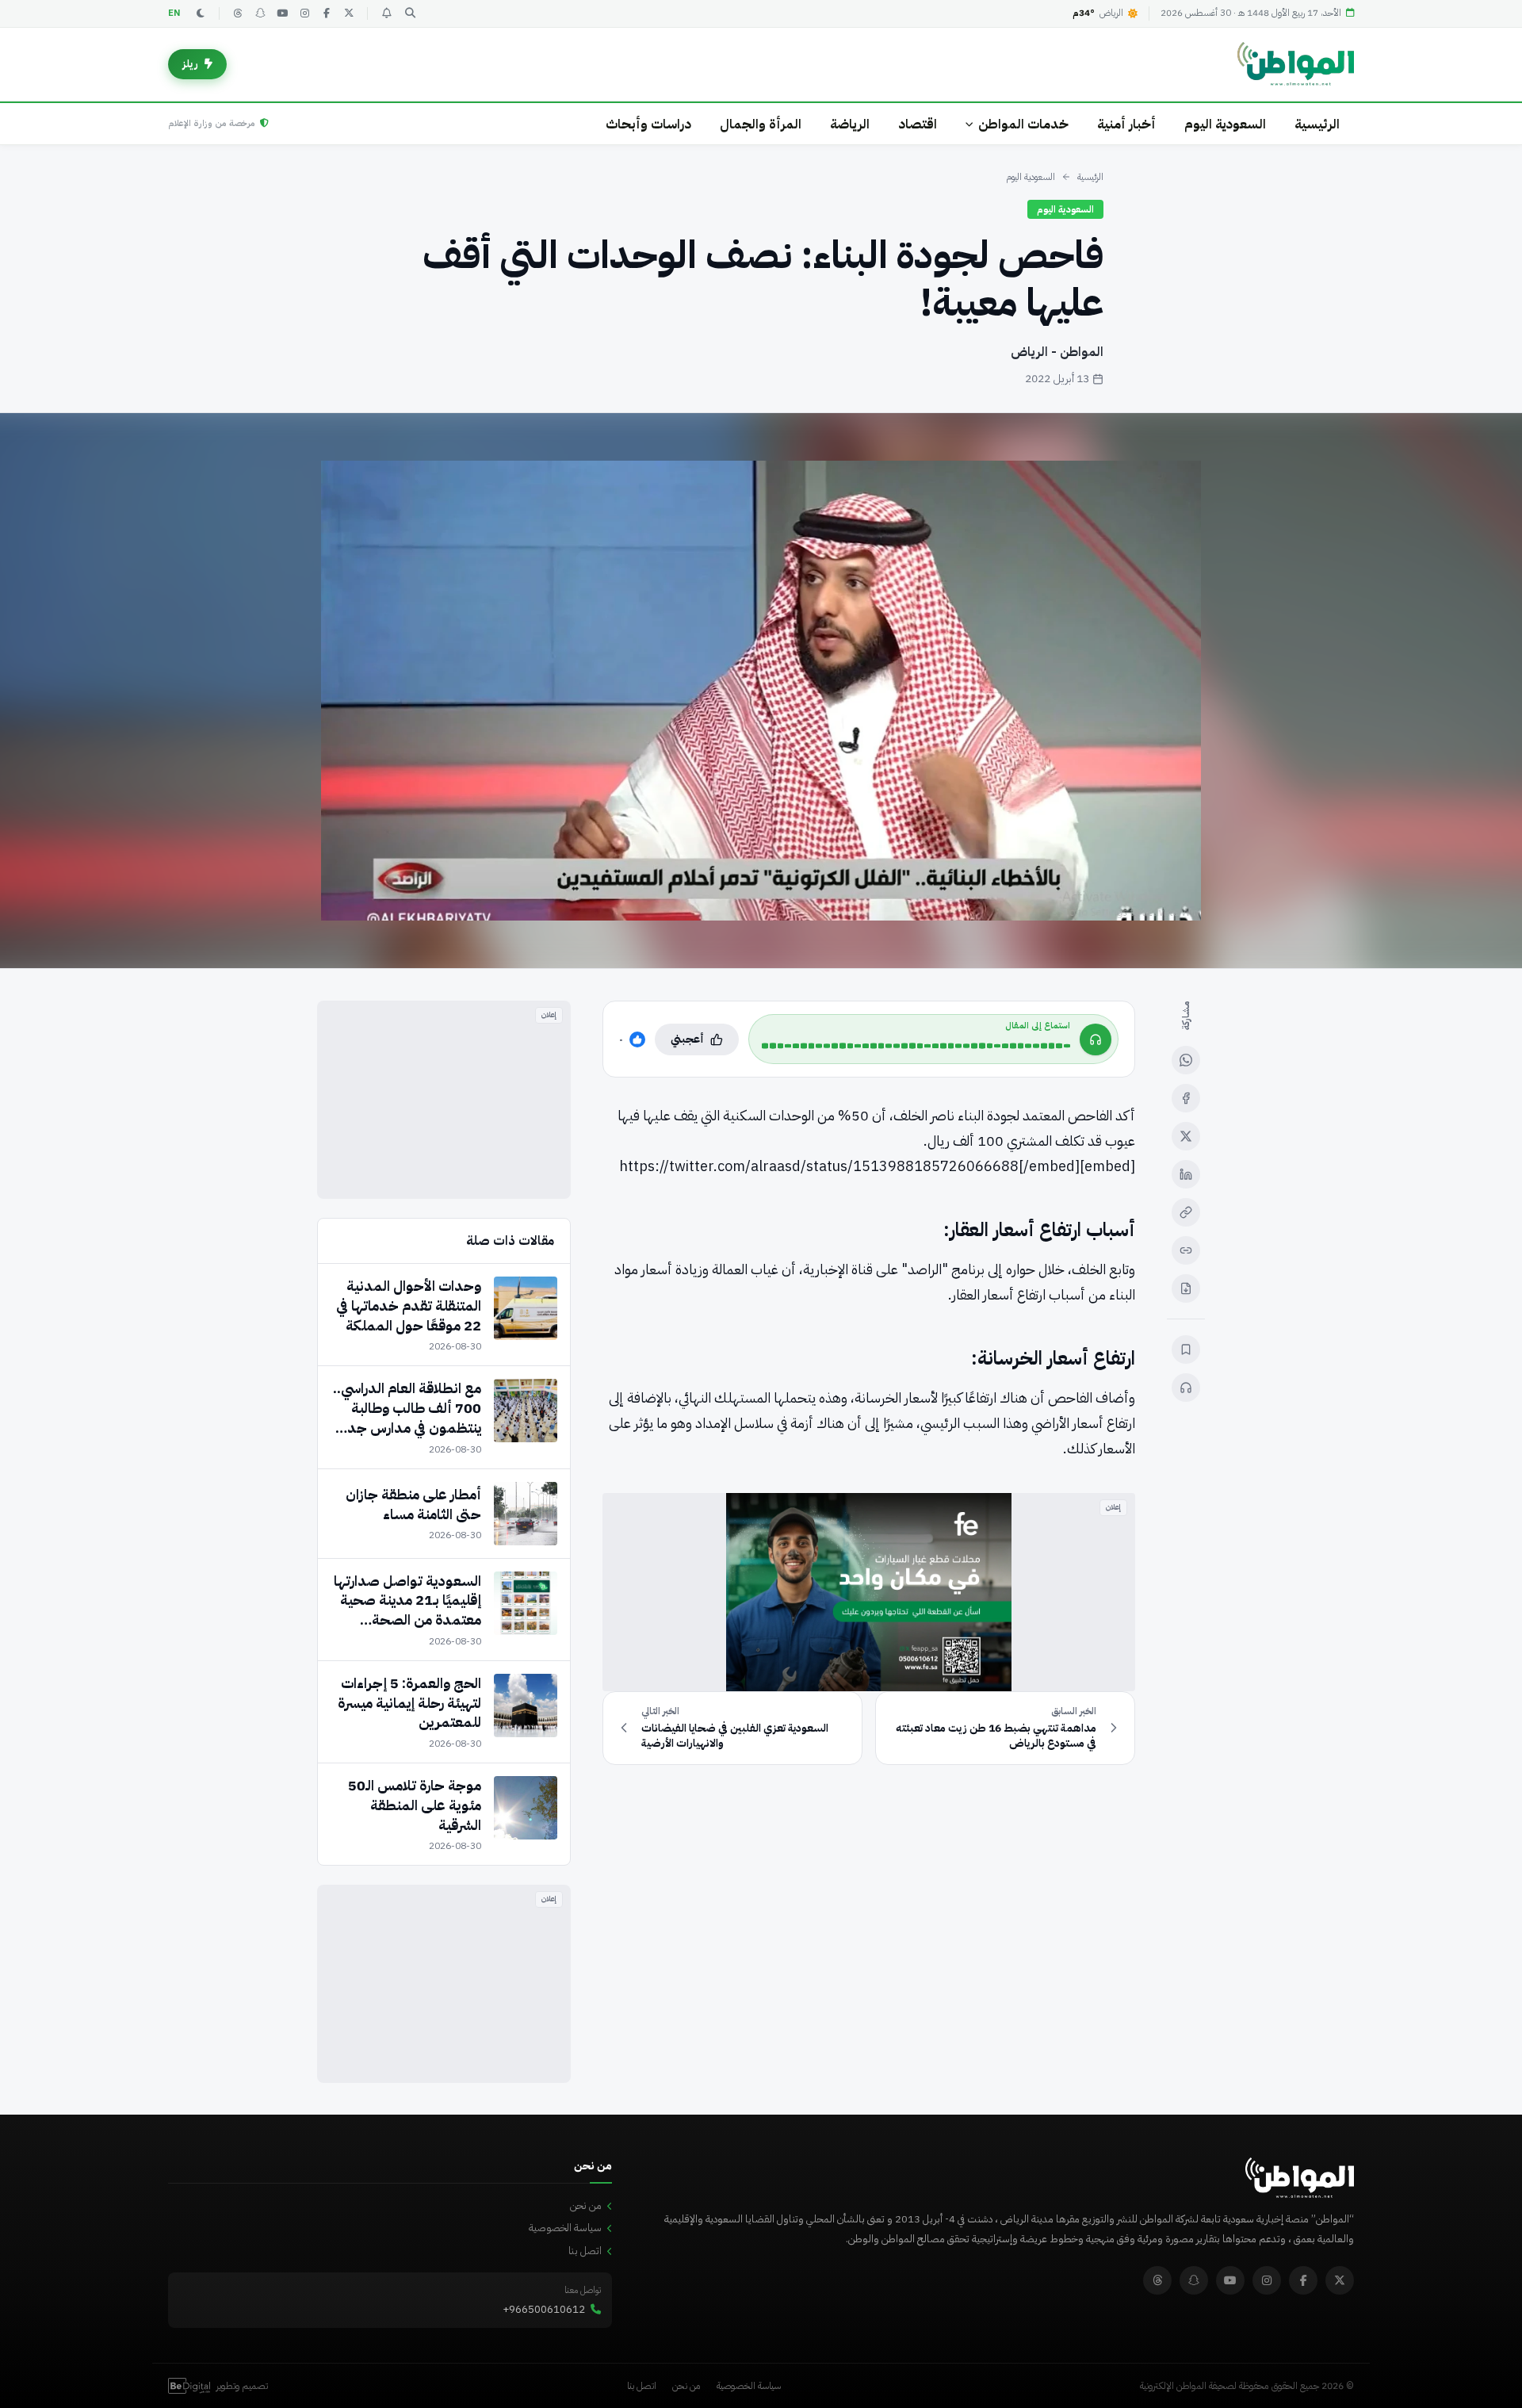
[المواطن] (1296, 64)
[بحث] (410, 13)
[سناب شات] (260, 13)
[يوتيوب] (282, 13)
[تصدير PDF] (1186, 1288)
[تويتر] (349, 13)
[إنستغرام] (304, 13)
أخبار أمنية (1126, 124)
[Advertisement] (444, 1100)
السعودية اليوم (1225, 124)
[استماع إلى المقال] (1186, 1388)
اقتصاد (918, 124)
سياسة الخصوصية (565, 2228)
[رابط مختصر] (1186, 1250)
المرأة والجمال (761, 124)
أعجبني (687, 1039)
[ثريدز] (238, 13)
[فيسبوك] (327, 13)
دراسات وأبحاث (648, 124)
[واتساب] (1186, 1060)
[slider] (916, 1046)
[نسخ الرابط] (1186, 1212)
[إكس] (1186, 1136)
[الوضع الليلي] (201, 13)
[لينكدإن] (1186, 1174)
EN (174, 13)
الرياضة (850, 124)
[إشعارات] (386, 13)
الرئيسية (1317, 124)
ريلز (190, 64)
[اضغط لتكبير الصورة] (761, 691)
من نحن (586, 2205)
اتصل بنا (585, 2251)
